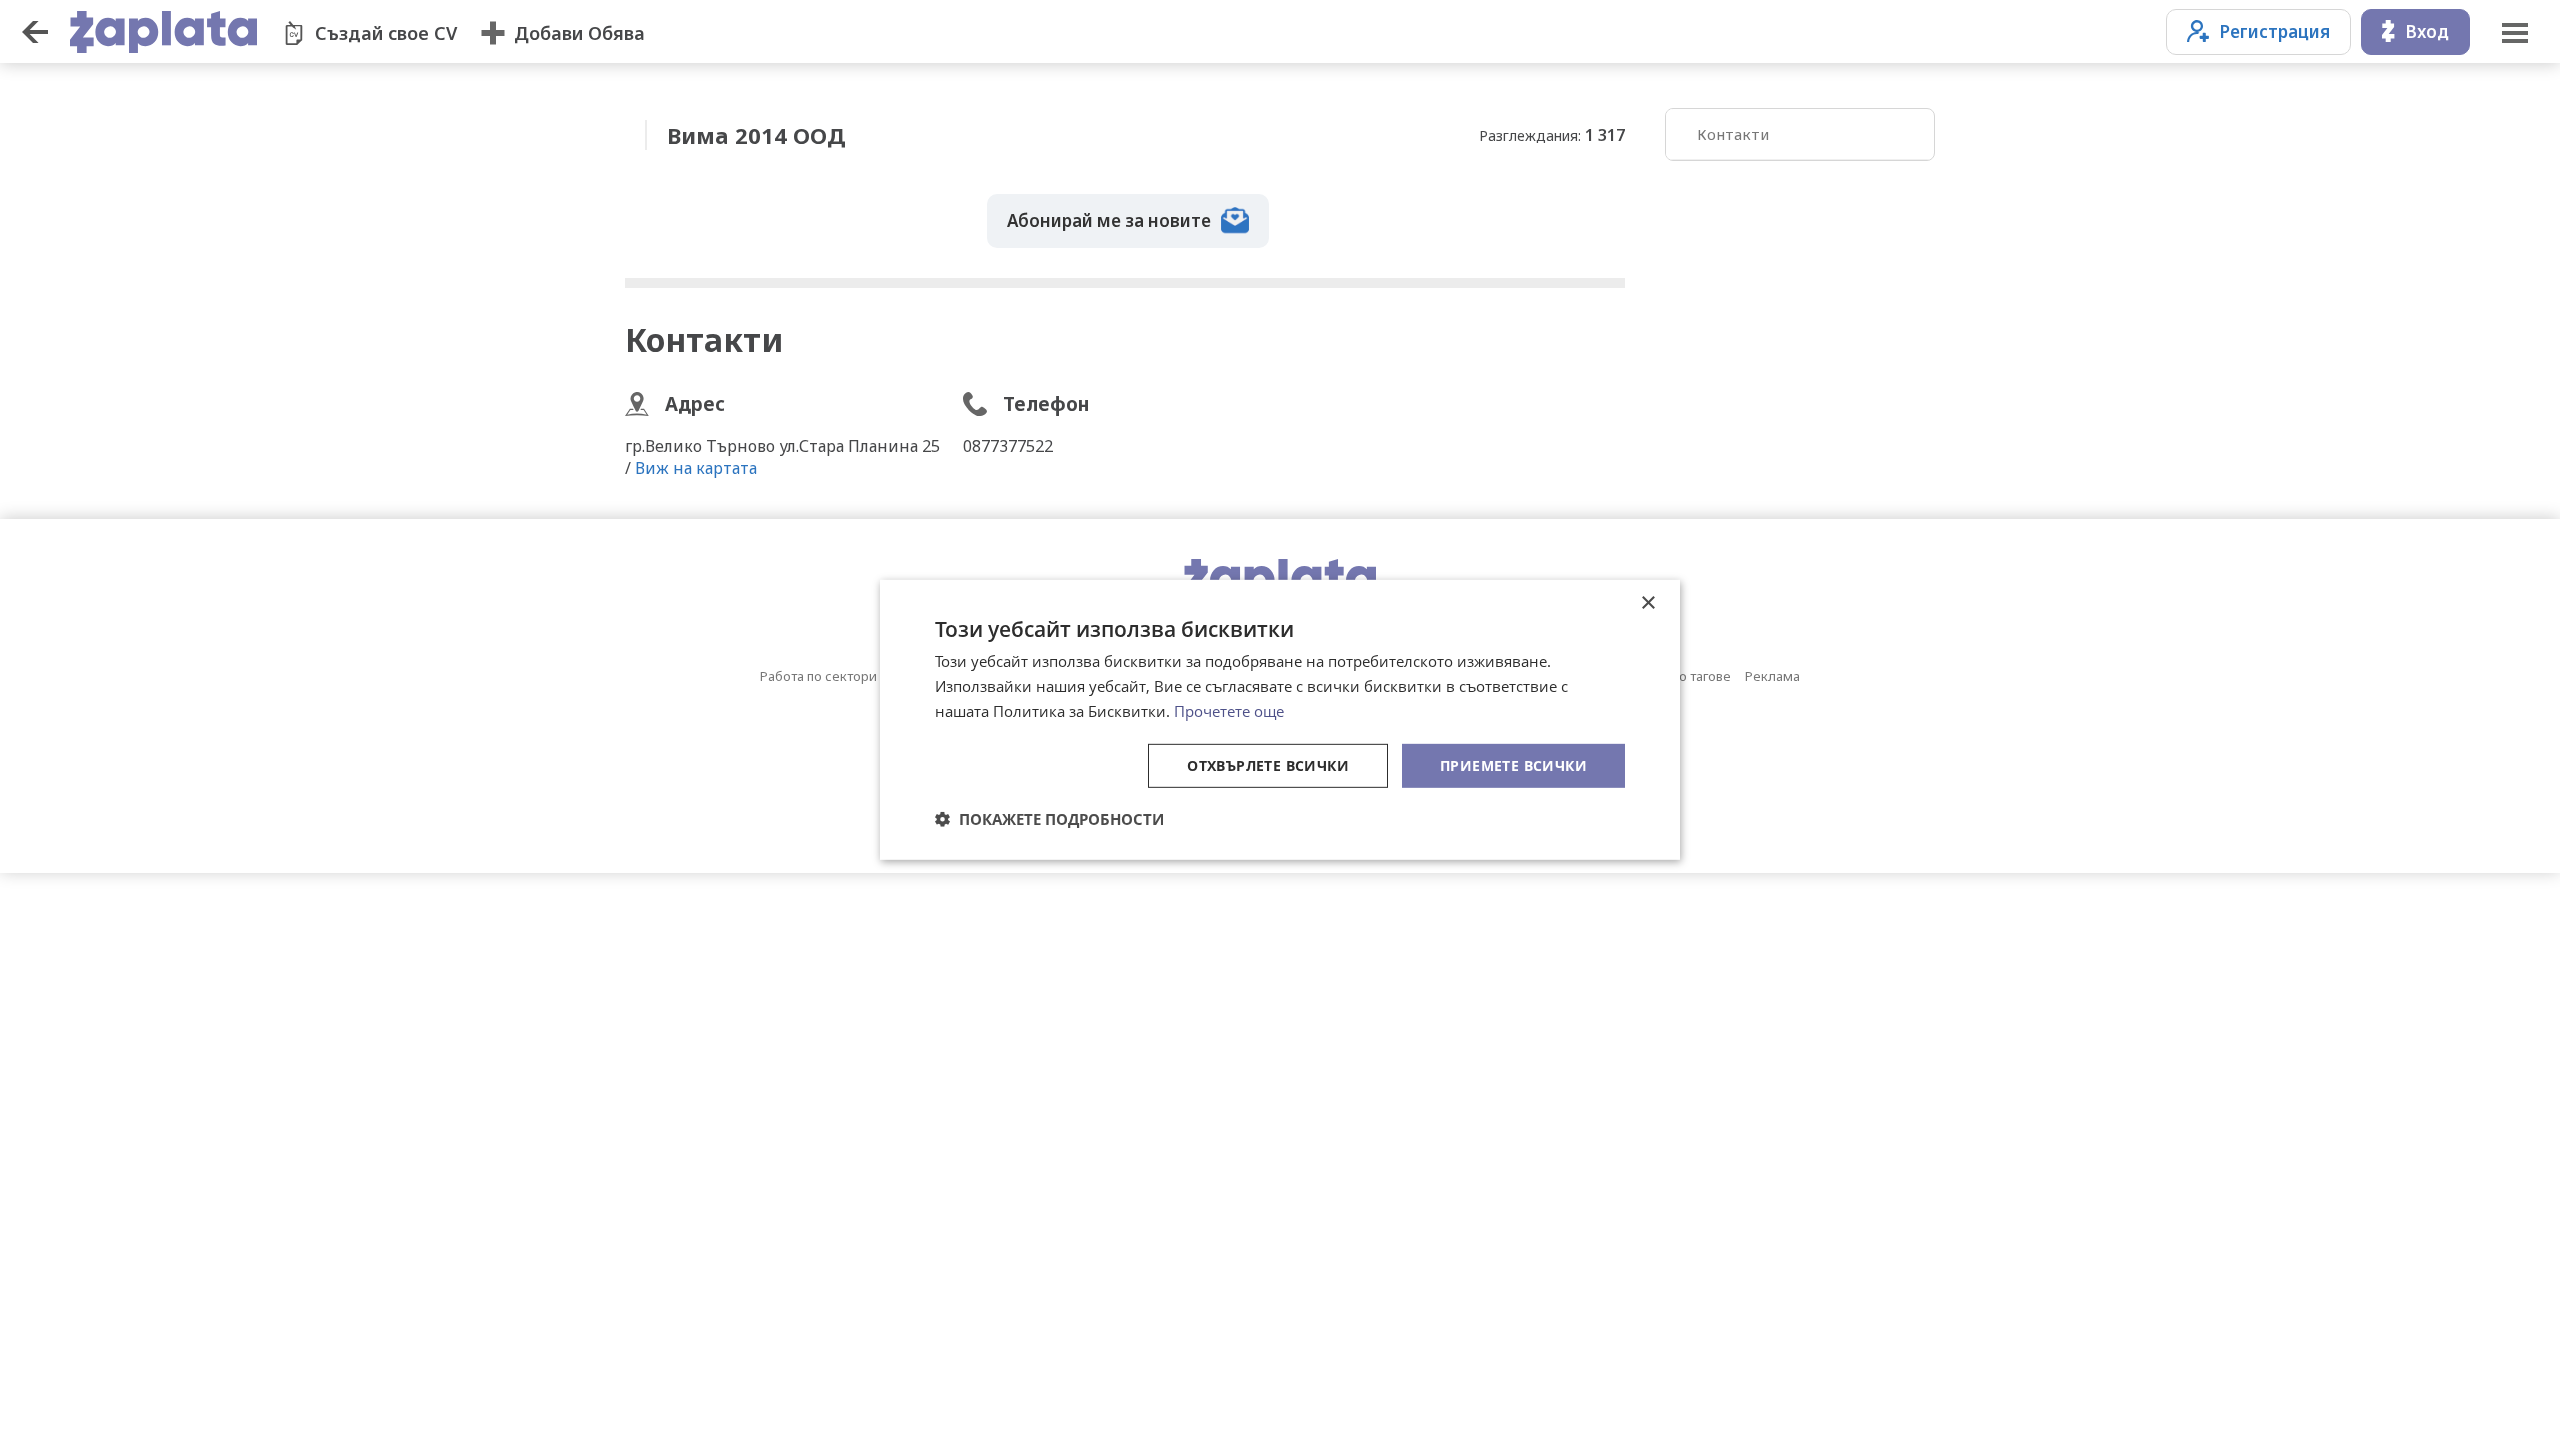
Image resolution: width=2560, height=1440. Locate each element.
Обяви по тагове (1680, 676)
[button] (1049, 819)
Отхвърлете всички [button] (1268, 764)
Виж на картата (696, 468)
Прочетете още (1229, 711)
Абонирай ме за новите (1109, 220)
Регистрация (2274, 31)
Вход (2427, 31)
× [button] (1647, 603)
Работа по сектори (818, 676)
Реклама (1772, 676)
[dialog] (1280, 720)
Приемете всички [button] (1513, 764)
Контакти (1733, 134)
